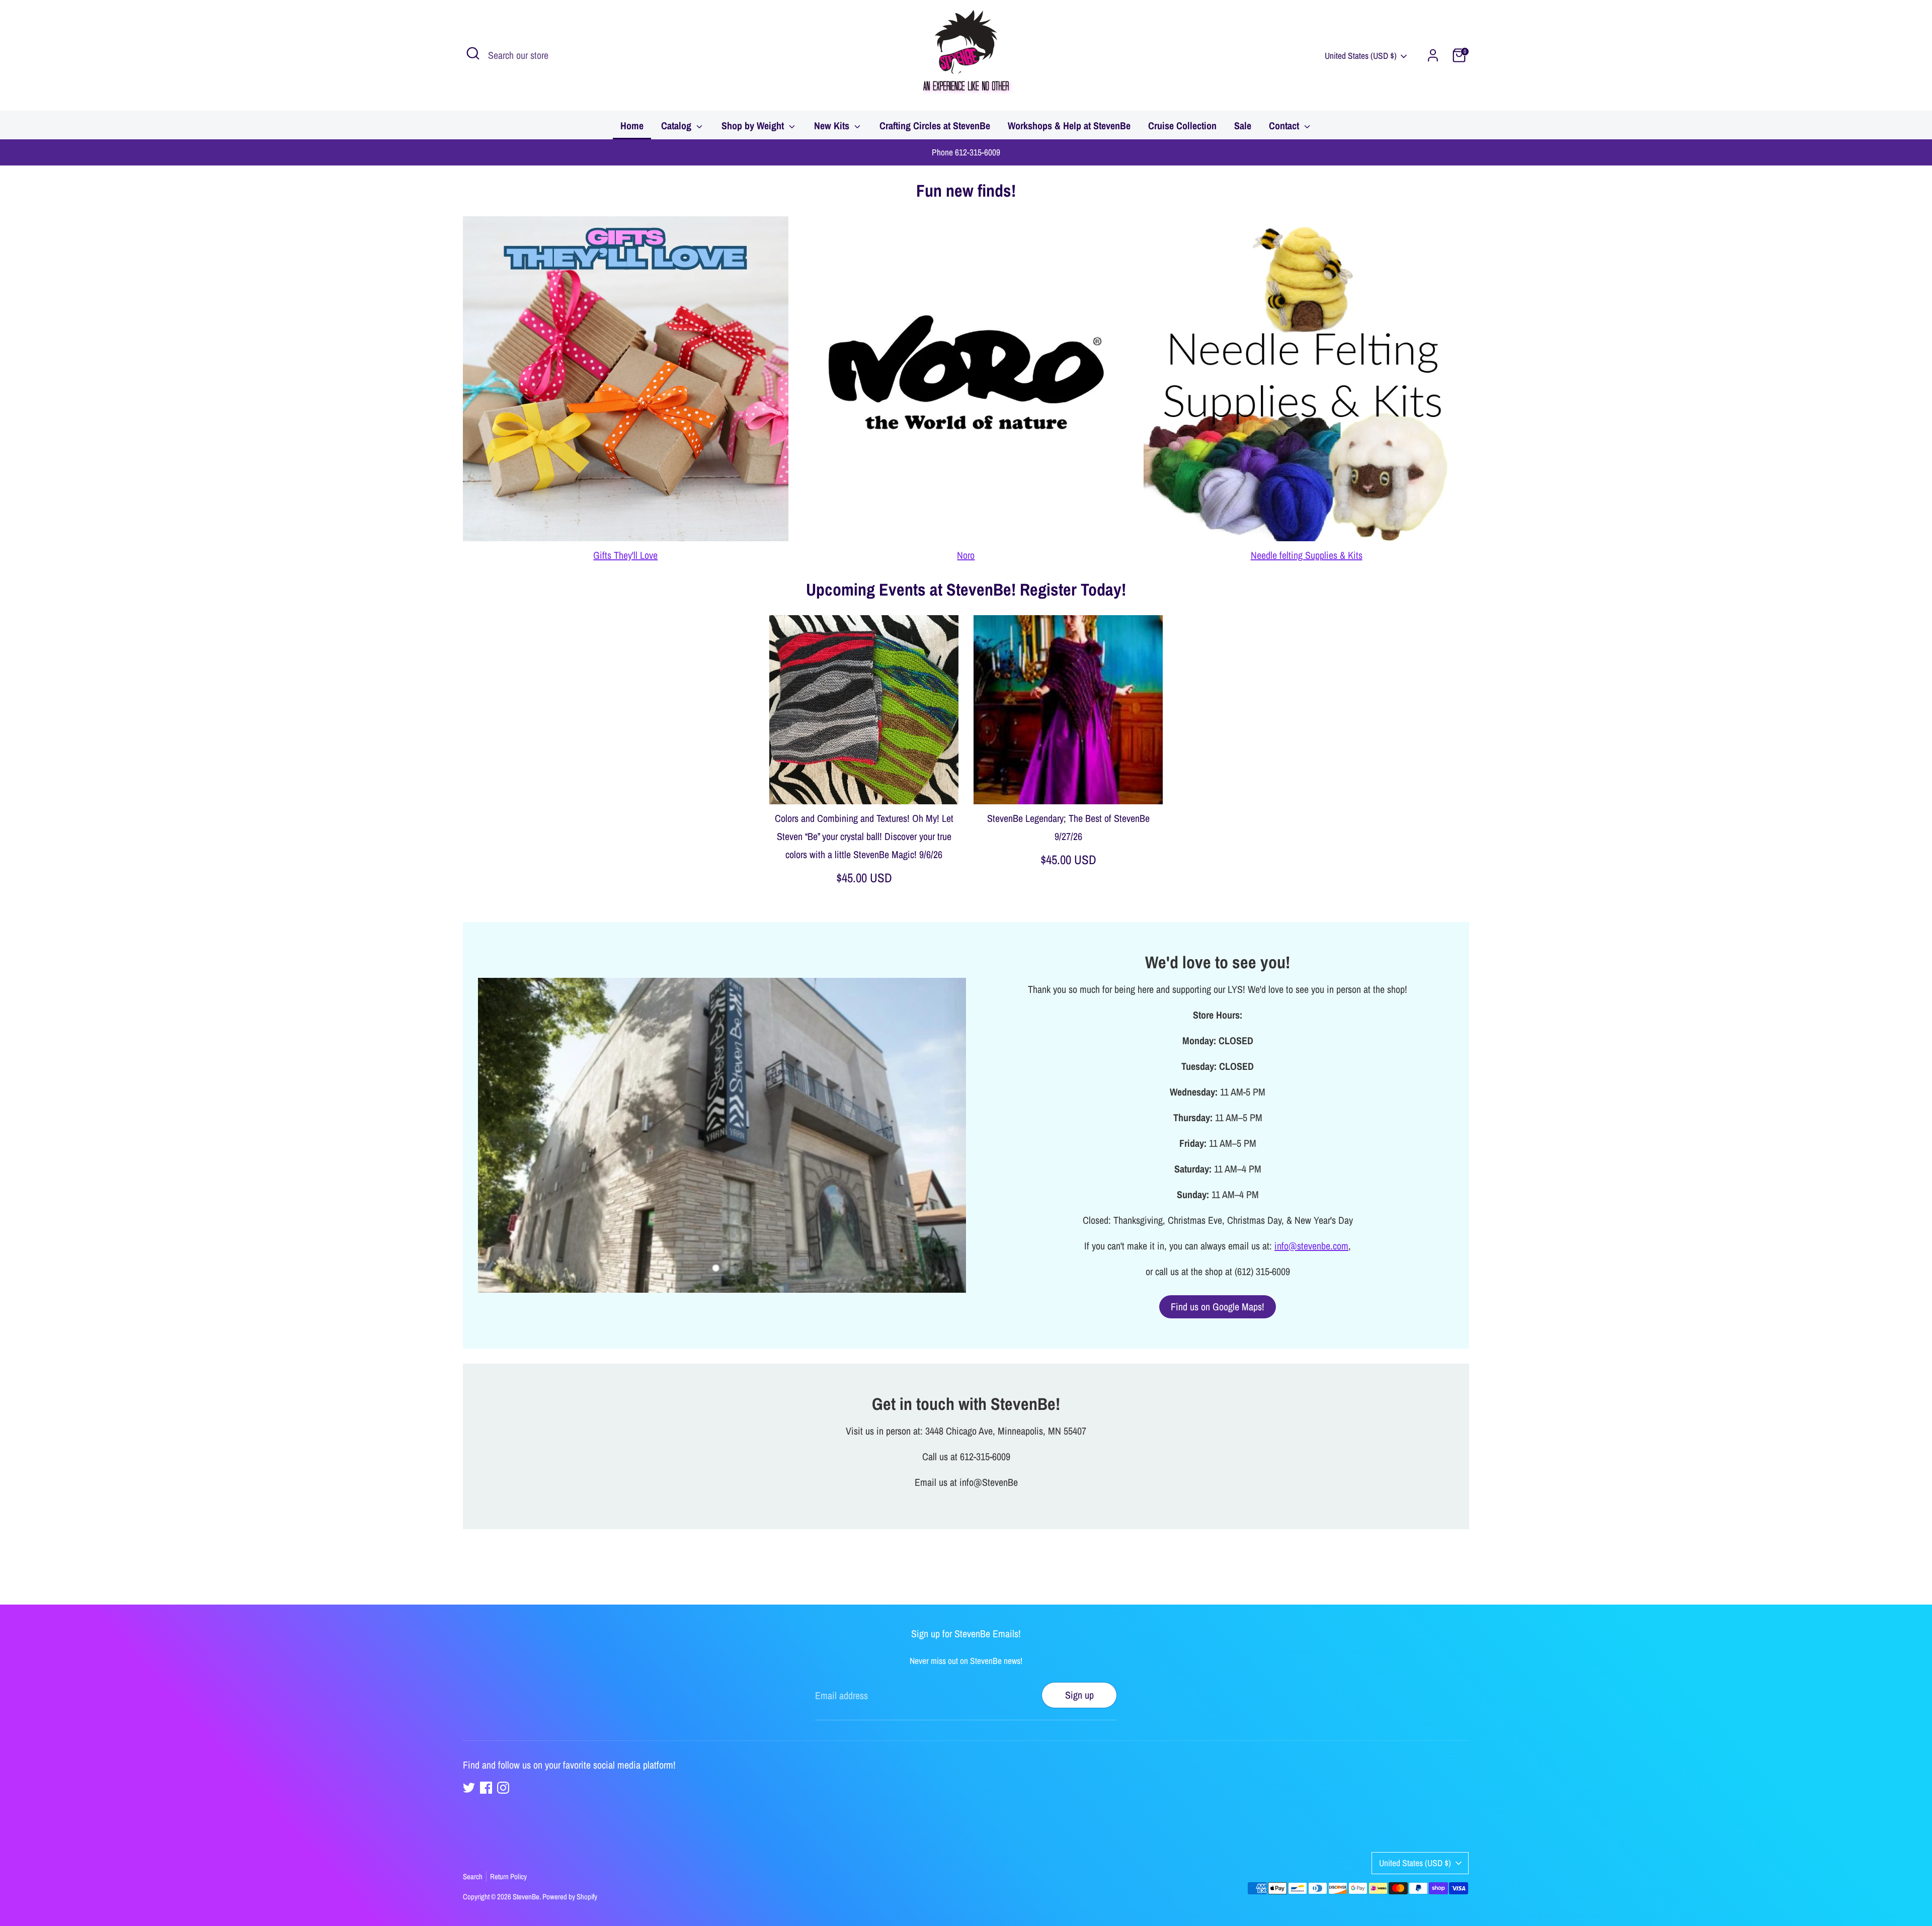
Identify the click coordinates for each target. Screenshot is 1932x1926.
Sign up (1079, 1695)
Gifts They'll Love (625, 555)
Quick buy (864, 786)
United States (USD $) (1361, 56)
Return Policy (508, 1876)
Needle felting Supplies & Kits (1307, 555)
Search (473, 1876)
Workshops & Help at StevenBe (1069, 125)
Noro (966, 555)
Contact (1285, 125)
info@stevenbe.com (1311, 1246)
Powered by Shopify (570, 1897)
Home (632, 125)
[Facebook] (486, 1788)
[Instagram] (503, 1788)
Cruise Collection (1182, 125)
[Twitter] (469, 1788)
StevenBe (526, 1897)
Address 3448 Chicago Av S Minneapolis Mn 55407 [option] (966, 152)
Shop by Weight (754, 125)
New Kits (833, 125)
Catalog (677, 125)
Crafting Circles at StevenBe (935, 125)
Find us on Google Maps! (1218, 1307)
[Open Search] (473, 53)
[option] (856, 761)
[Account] (1433, 55)
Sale (1243, 125)
